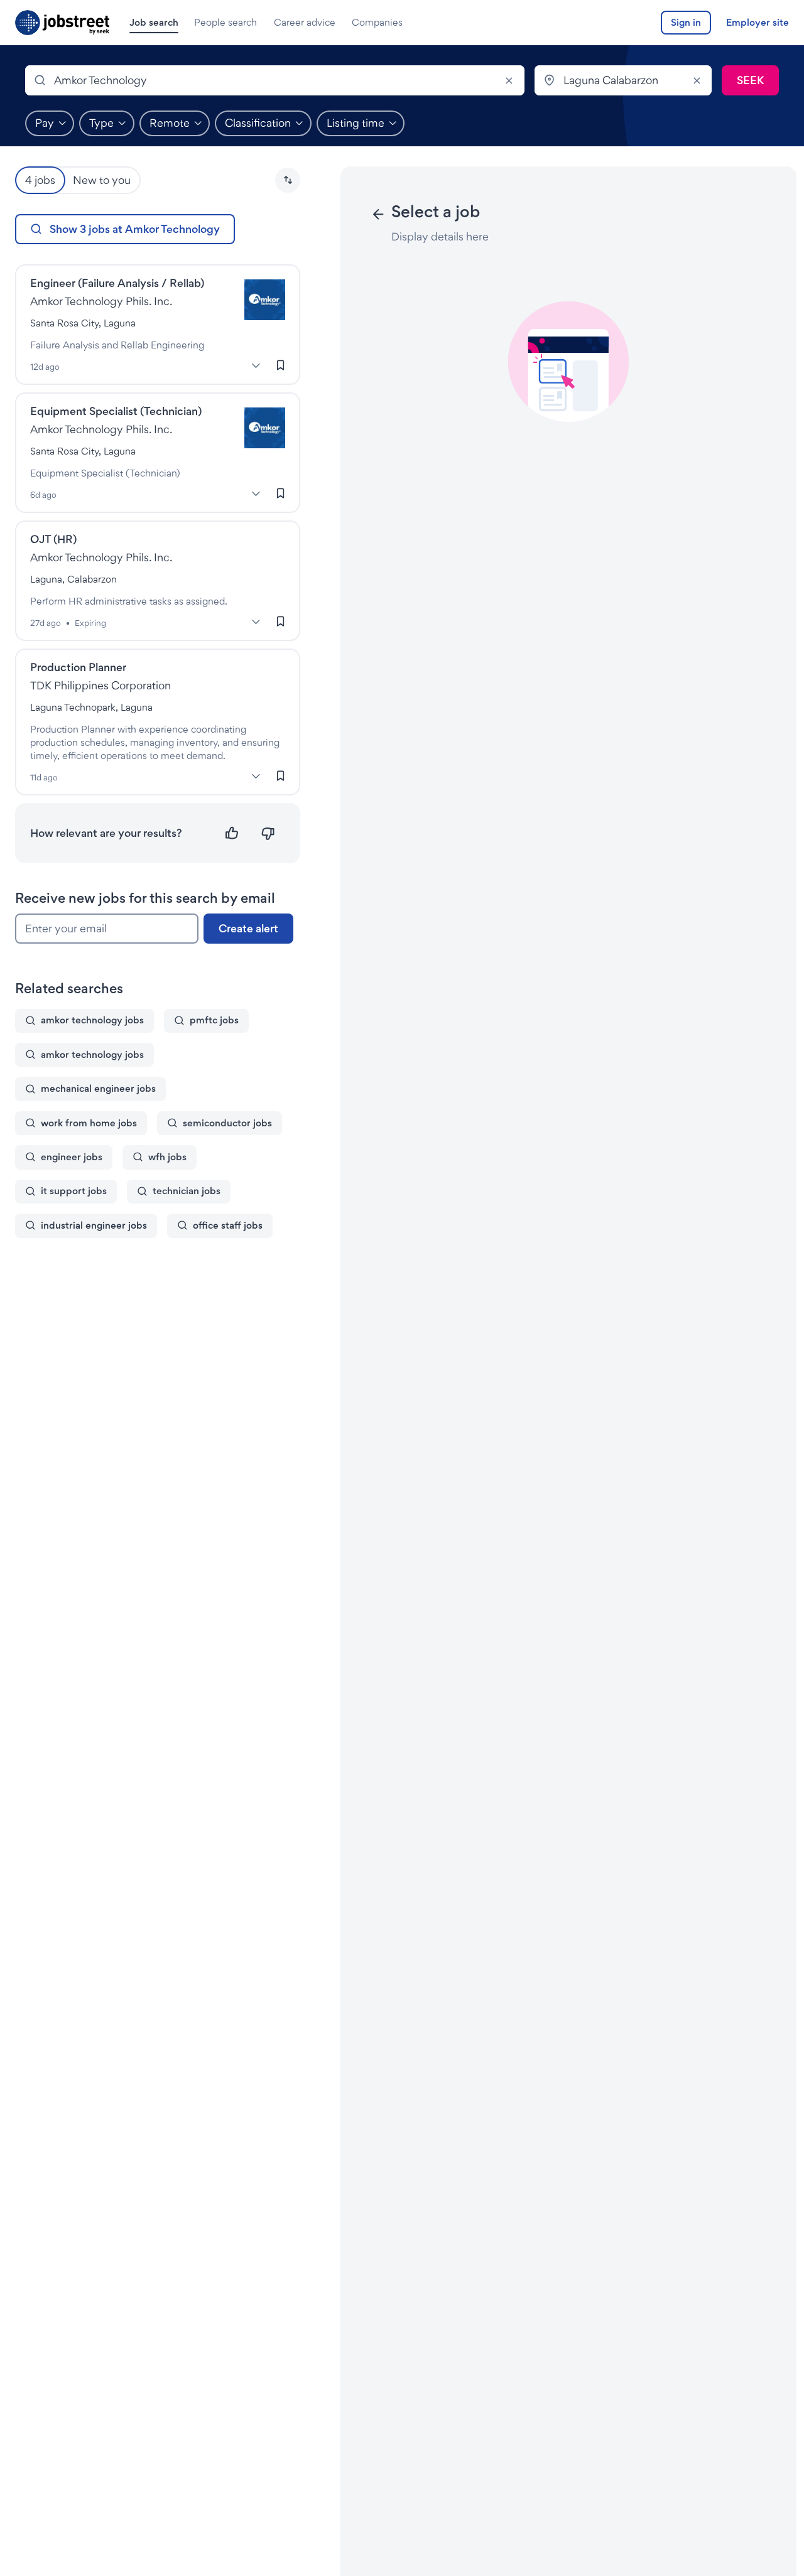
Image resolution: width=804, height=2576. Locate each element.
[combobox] (275, 80)
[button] (288, 180)
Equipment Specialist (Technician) (116, 411)
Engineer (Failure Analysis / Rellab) (117, 283)
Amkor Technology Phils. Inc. (101, 301)
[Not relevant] (268, 833)
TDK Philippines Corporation (100, 685)
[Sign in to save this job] (280, 365)
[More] (256, 365)
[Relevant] (232, 833)
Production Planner (78, 667)
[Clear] (509, 80)
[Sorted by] (288, 180)
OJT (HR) (53, 539)
